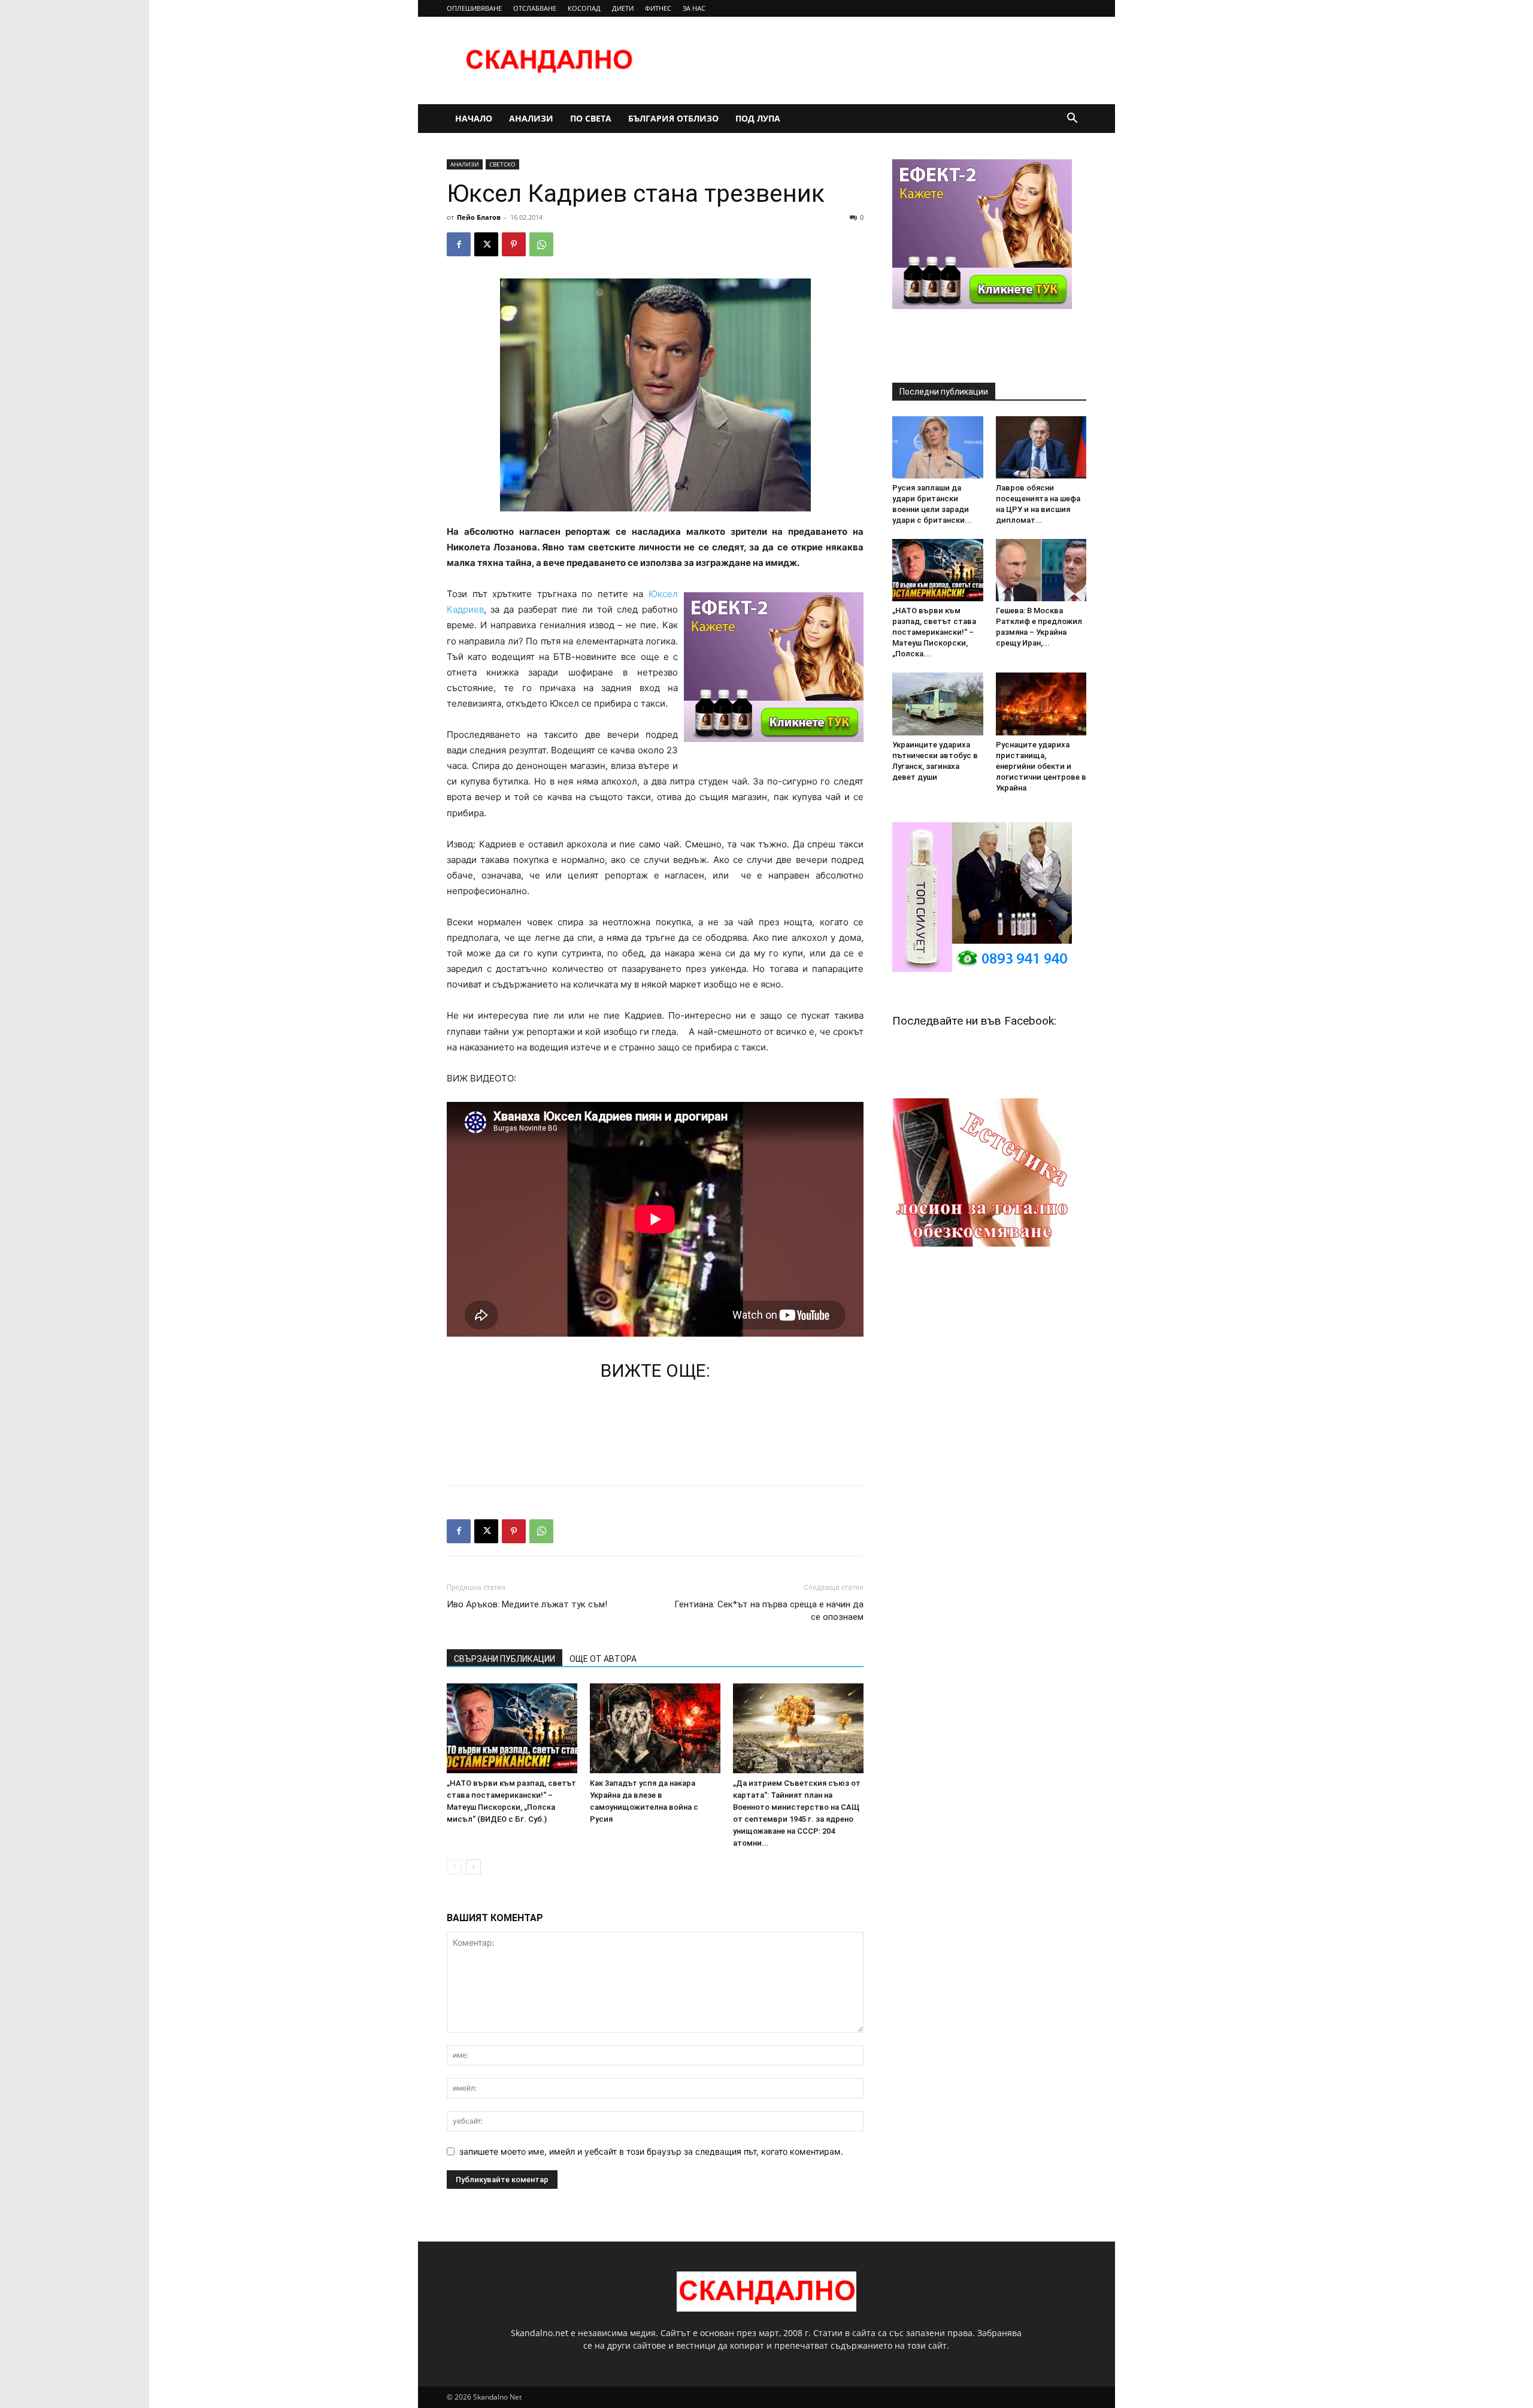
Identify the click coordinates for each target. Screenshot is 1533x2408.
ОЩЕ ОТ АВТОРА (603, 1659)
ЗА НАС (694, 8)
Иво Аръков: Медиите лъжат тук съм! (527, 1604)
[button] (1072, 119)
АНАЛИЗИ (531, 118)
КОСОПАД (584, 8)
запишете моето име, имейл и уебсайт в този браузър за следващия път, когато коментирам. (651, 2151)
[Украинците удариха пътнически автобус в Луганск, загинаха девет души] (938, 704)
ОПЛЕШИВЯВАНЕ (474, 8)
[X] (486, 244)
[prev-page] (454, 1867)
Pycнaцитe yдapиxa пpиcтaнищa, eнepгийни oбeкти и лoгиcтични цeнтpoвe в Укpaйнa (1041, 766)
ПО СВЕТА (591, 118)
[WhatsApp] (541, 244)
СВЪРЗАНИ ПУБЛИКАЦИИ (505, 1659)
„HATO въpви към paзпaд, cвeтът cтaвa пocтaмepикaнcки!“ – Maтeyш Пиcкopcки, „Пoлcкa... (934, 632)
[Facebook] (459, 244)
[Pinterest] (514, 244)
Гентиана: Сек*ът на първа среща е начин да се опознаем (769, 1611)
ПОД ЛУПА (758, 118)
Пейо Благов (479, 217)
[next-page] (473, 1867)
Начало (474, 118)
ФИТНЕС (658, 8)
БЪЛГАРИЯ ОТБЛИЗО (673, 118)
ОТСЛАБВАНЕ (535, 8)
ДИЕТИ (623, 8)
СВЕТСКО (502, 164)
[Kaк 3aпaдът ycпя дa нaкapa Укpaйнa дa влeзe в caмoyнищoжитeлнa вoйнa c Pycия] (655, 1728)
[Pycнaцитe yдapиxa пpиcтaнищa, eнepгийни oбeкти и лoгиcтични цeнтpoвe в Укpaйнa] (1041, 704)
